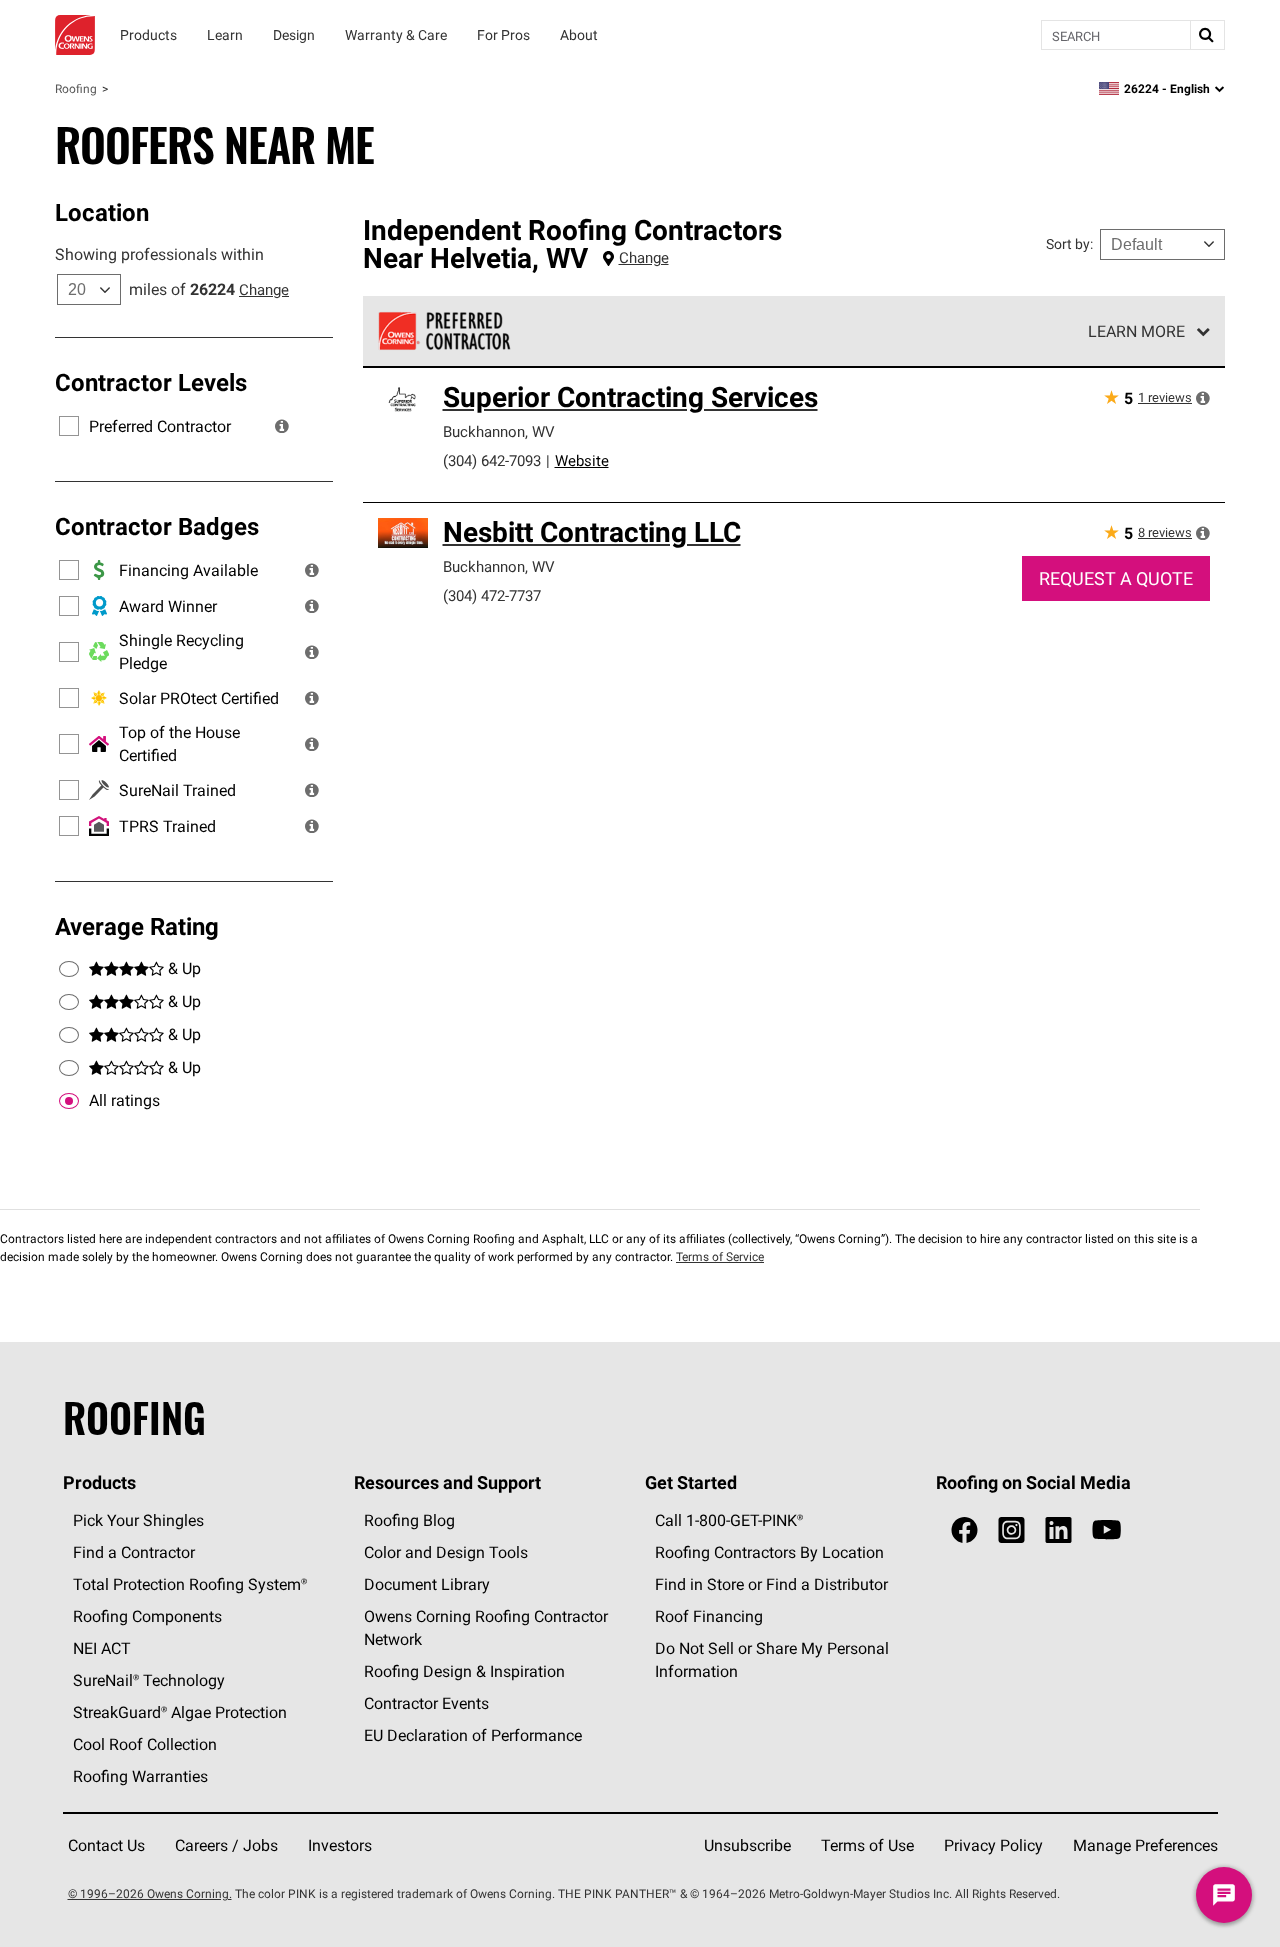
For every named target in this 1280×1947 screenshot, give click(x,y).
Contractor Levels (151, 382)
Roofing (76, 88)
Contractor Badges (157, 526)
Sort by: (1069, 244)
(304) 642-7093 (492, 460)
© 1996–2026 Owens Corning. (150, 1893)
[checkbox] (69, 1101)
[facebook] (964, 1530)
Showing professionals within (159, 254)
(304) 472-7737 (492, 595)
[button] (282, 426)
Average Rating (137, 926)
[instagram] (1011, 1530)
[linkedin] (1058, 1530)
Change (264, 289)
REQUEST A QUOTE (1116, 578)
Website (582, 460)
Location (102, 212)
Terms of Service (720, 1256)
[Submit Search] (1207, 35)
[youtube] (1106, 1530)
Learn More (1136, 331)
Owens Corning (75, 35)
